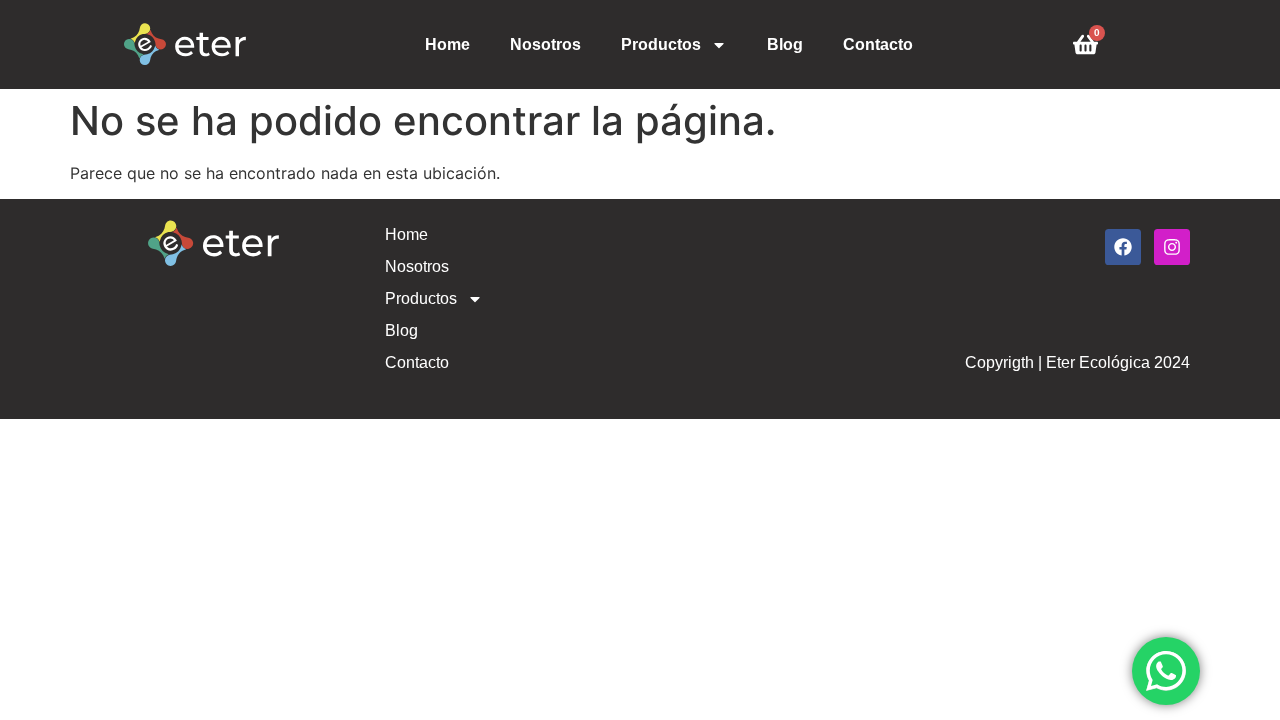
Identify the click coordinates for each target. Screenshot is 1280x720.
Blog (785, 44)
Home (447, 44)
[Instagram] (1172, 247)
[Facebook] (1123, 247)
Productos (661, 44)
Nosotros (545, 44)
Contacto (878, 44)
